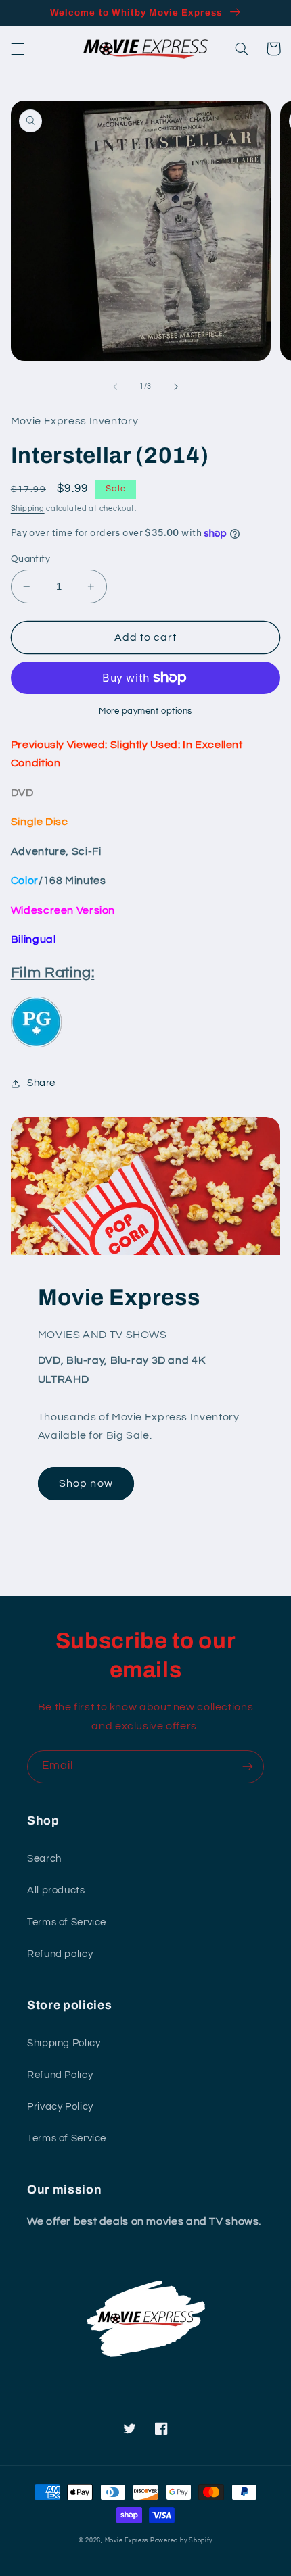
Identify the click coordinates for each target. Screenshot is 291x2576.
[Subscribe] (248, 1767)
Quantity (30, 559)
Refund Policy (60, 2075)
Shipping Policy (64, 2043)
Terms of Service (67, 1922)
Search (44, 1859)
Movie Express (127, 2541)
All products (56, 1890)
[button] (18, 49)
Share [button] (41, 1083)
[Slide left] (115, 387)
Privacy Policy (60, 2107)
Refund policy (60, 1954)
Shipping (28, 509)
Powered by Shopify (181, 2541)
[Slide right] (176, 387)
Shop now (86, 1483)
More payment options (145, 711)
